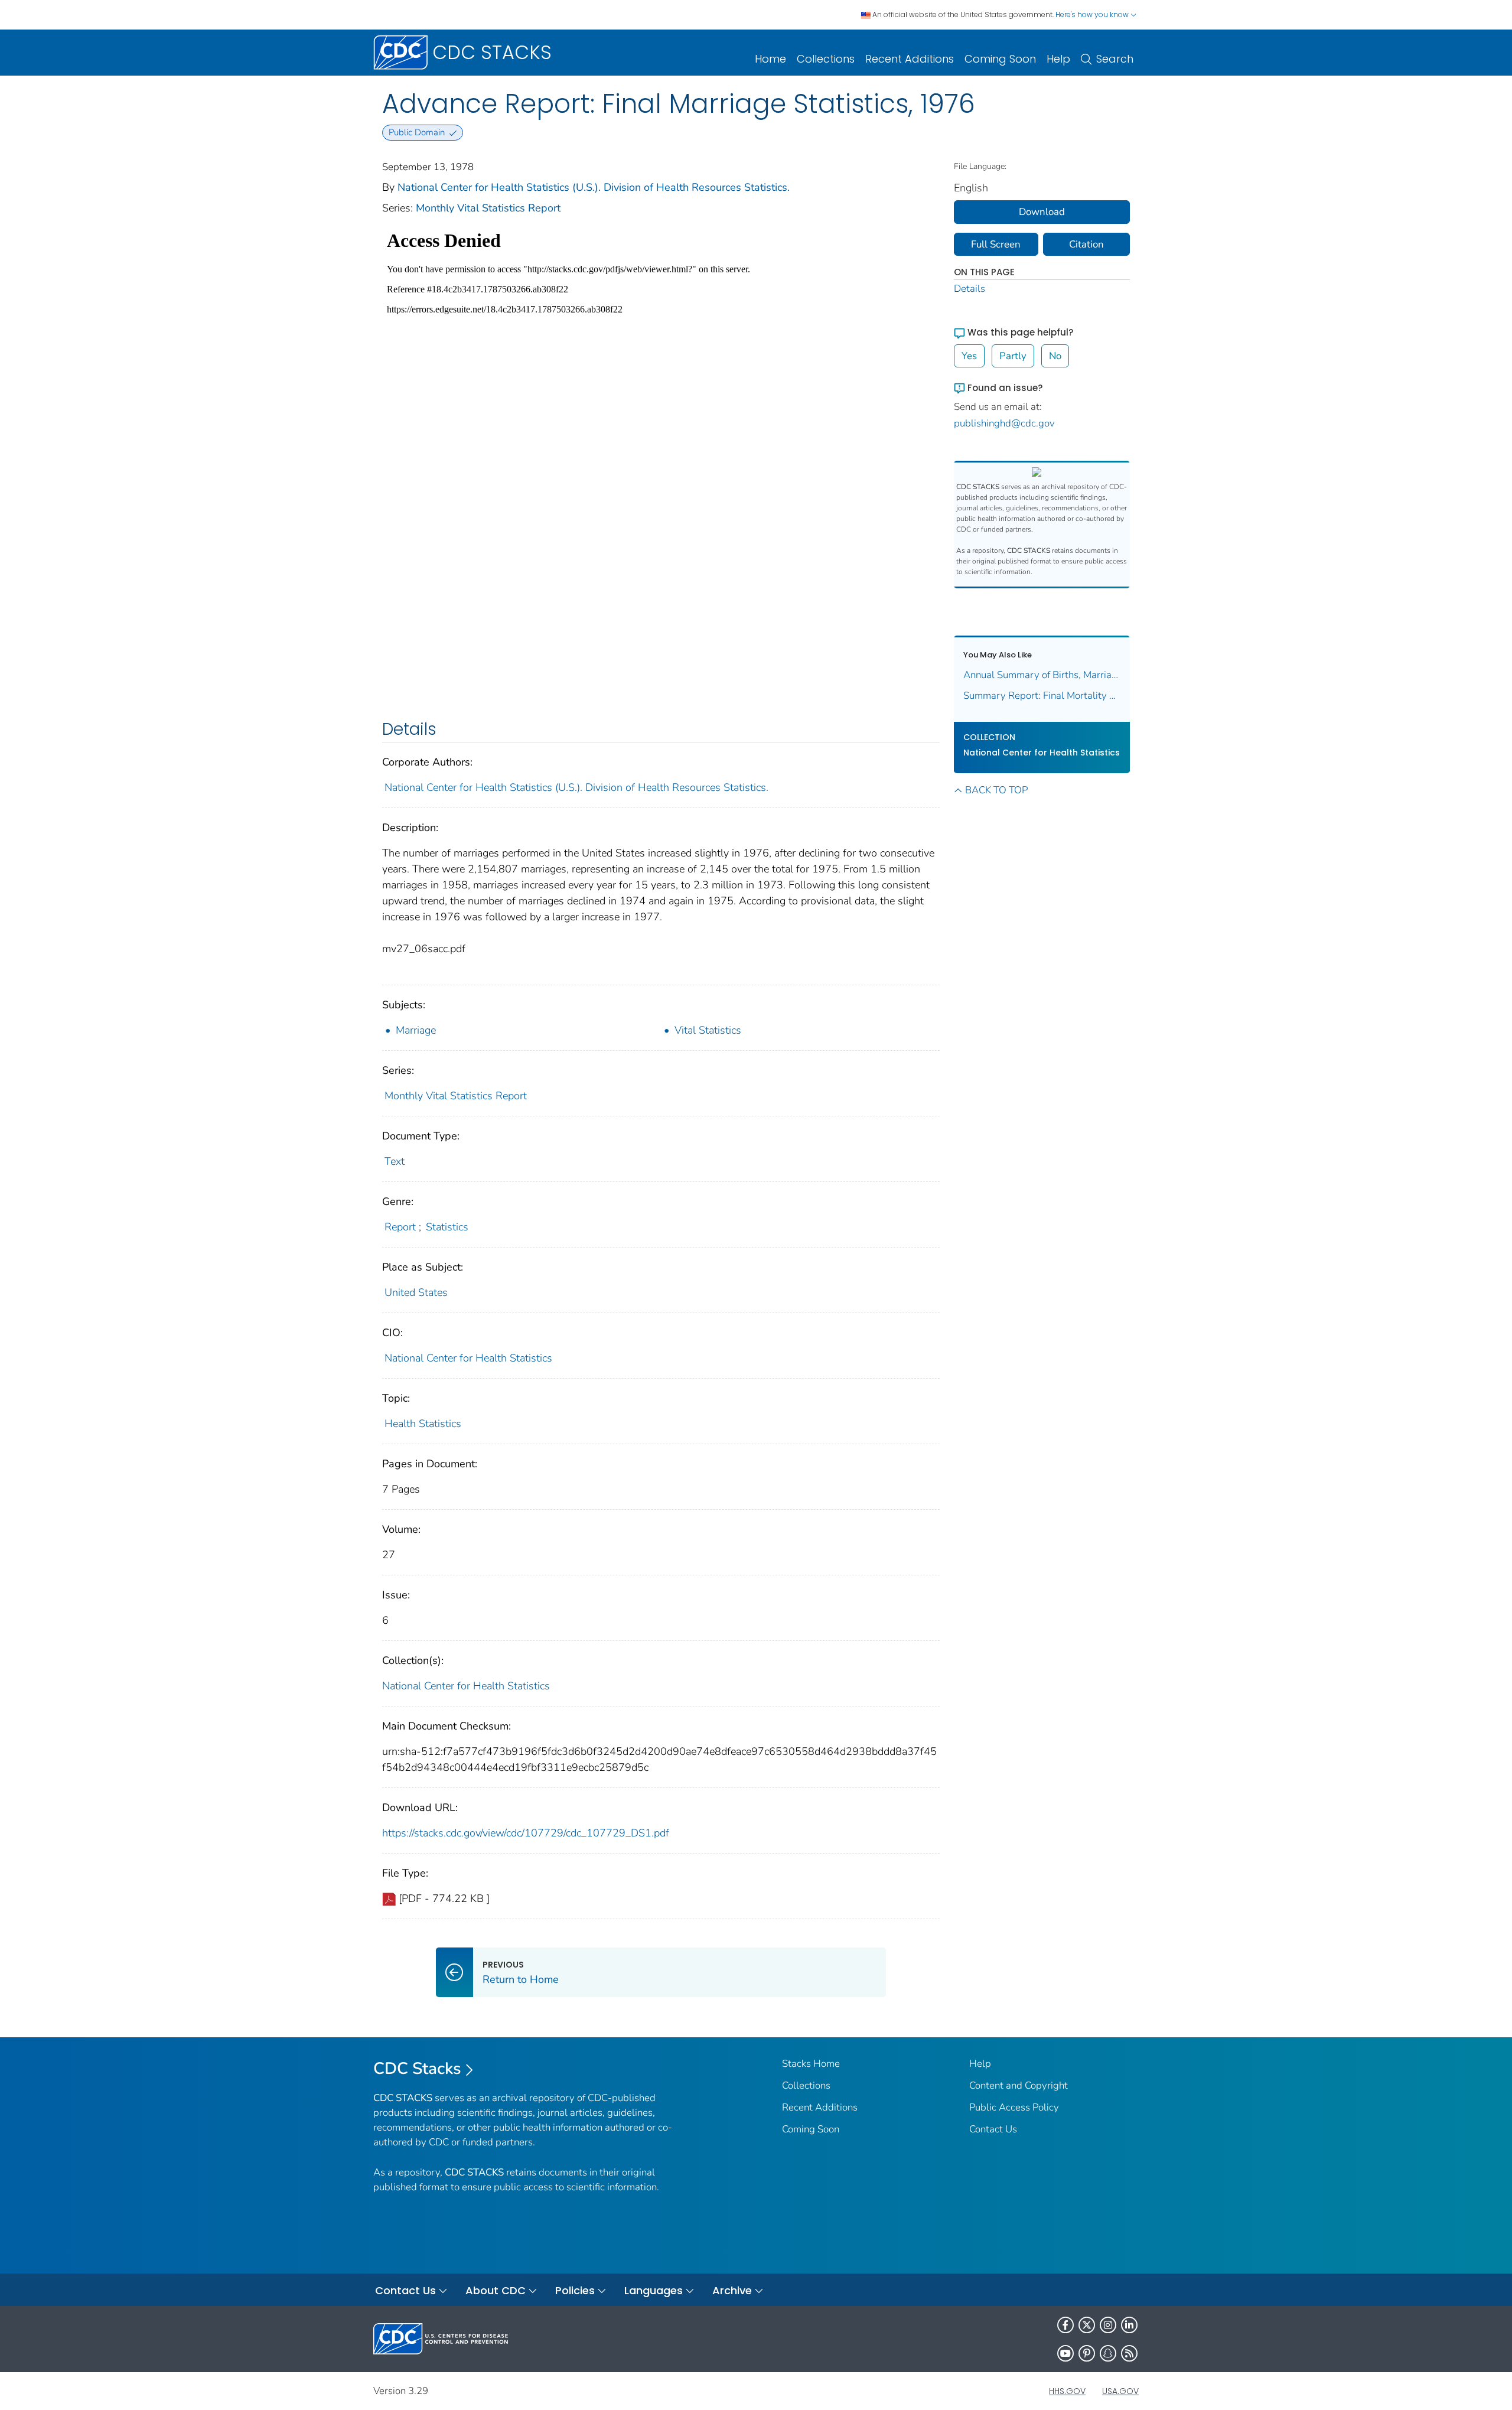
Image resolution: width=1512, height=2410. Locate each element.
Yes (969, 356)
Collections (826, 59)
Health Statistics (423, 1424)
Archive (732, 2290)
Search (1115, 59)
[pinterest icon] (1087, 2353)
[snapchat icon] (1108, 2353)
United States (416, 1292)
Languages (654, 2290)
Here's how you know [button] (1093, 14)
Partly (1013, 356)
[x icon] (1087, 2325)
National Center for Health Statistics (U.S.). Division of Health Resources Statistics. (594, 187)
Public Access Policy (1014, 2107)
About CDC (496, 2290)
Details (970, 289)
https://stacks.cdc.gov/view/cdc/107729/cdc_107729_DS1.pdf (526, 1833)
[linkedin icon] (1129, 2325)
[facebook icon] (1065, 2325)
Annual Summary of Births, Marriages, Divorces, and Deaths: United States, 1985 (1042, 675)
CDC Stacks (417, 2069)
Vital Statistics (708, 1030)
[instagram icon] (1108, 2325)
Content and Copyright (1019, 2085)
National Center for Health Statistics (468, 1358)
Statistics (447, 1227)
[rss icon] (1129, 2353)
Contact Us (993, 2129)
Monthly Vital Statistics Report (488, 208)
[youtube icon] (1065, 2353)
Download (1042, 212)
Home (770, 59)
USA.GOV (1120, 2391)
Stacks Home (811, 2064)
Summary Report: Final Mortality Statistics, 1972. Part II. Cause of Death (1042, 696)
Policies (575, 2290)
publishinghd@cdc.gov (1004, 423)
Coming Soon (1000, 59)
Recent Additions (910, 59)
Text (395, 1161)
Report (400, 1227)
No (1055, 356)
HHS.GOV (1067, 2391)
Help (1058, 59)
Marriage (416, 1030)
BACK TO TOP (996, 790)
